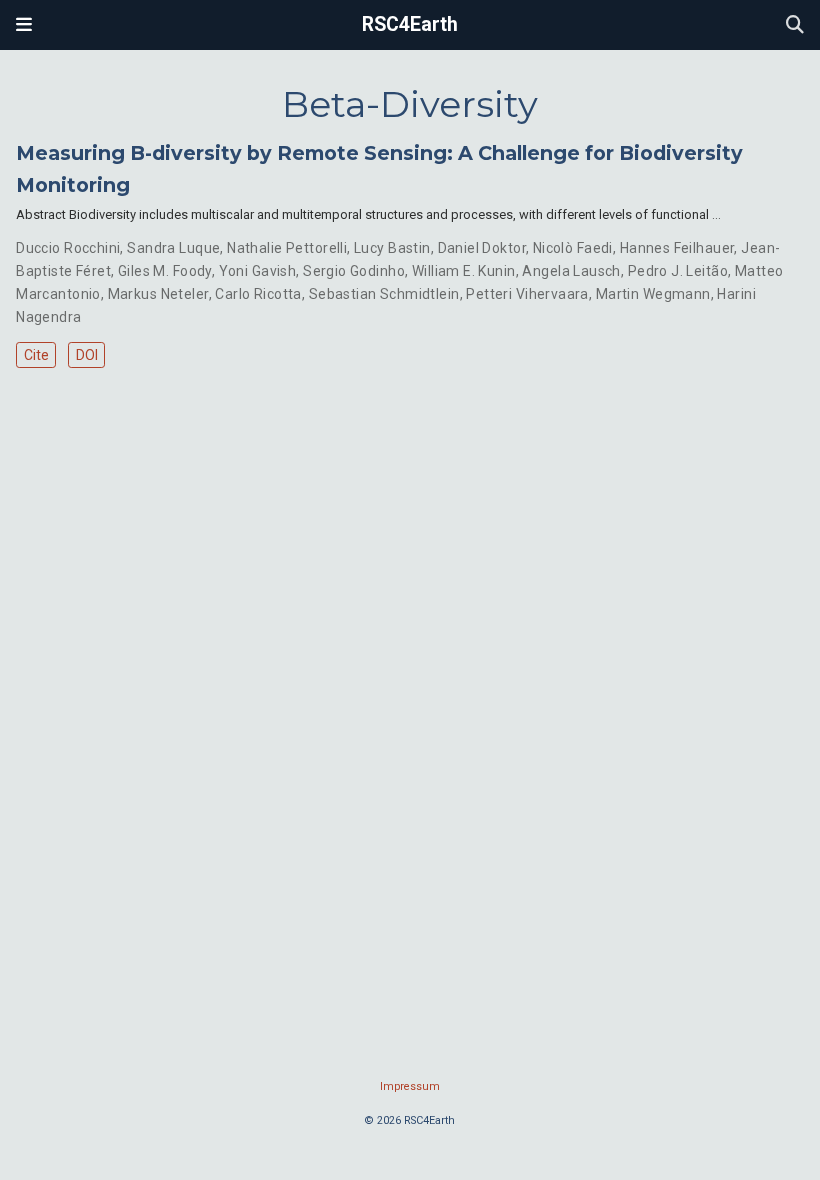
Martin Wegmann (653, 294)
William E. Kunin (464, 271)
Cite (36, 355)
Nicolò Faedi (573, 248)
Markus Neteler (158, 294)
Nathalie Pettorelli (287, 248)
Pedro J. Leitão (678, 271)
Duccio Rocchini (68, 248)
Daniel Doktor (482, 248)
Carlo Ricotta (258, 294)
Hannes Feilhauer (677, 248)
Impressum (410, 1086)
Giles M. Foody (165, 271)
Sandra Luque (173, 248)
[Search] (795, 25)
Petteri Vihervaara (527, 294)
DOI (87, 355)
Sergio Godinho (354, 271)
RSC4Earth (410, 24)
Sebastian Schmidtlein (384, 294)
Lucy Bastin (392, 248)
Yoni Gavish (258, 271)
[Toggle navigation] (24, 25)
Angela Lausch (571, 271)
